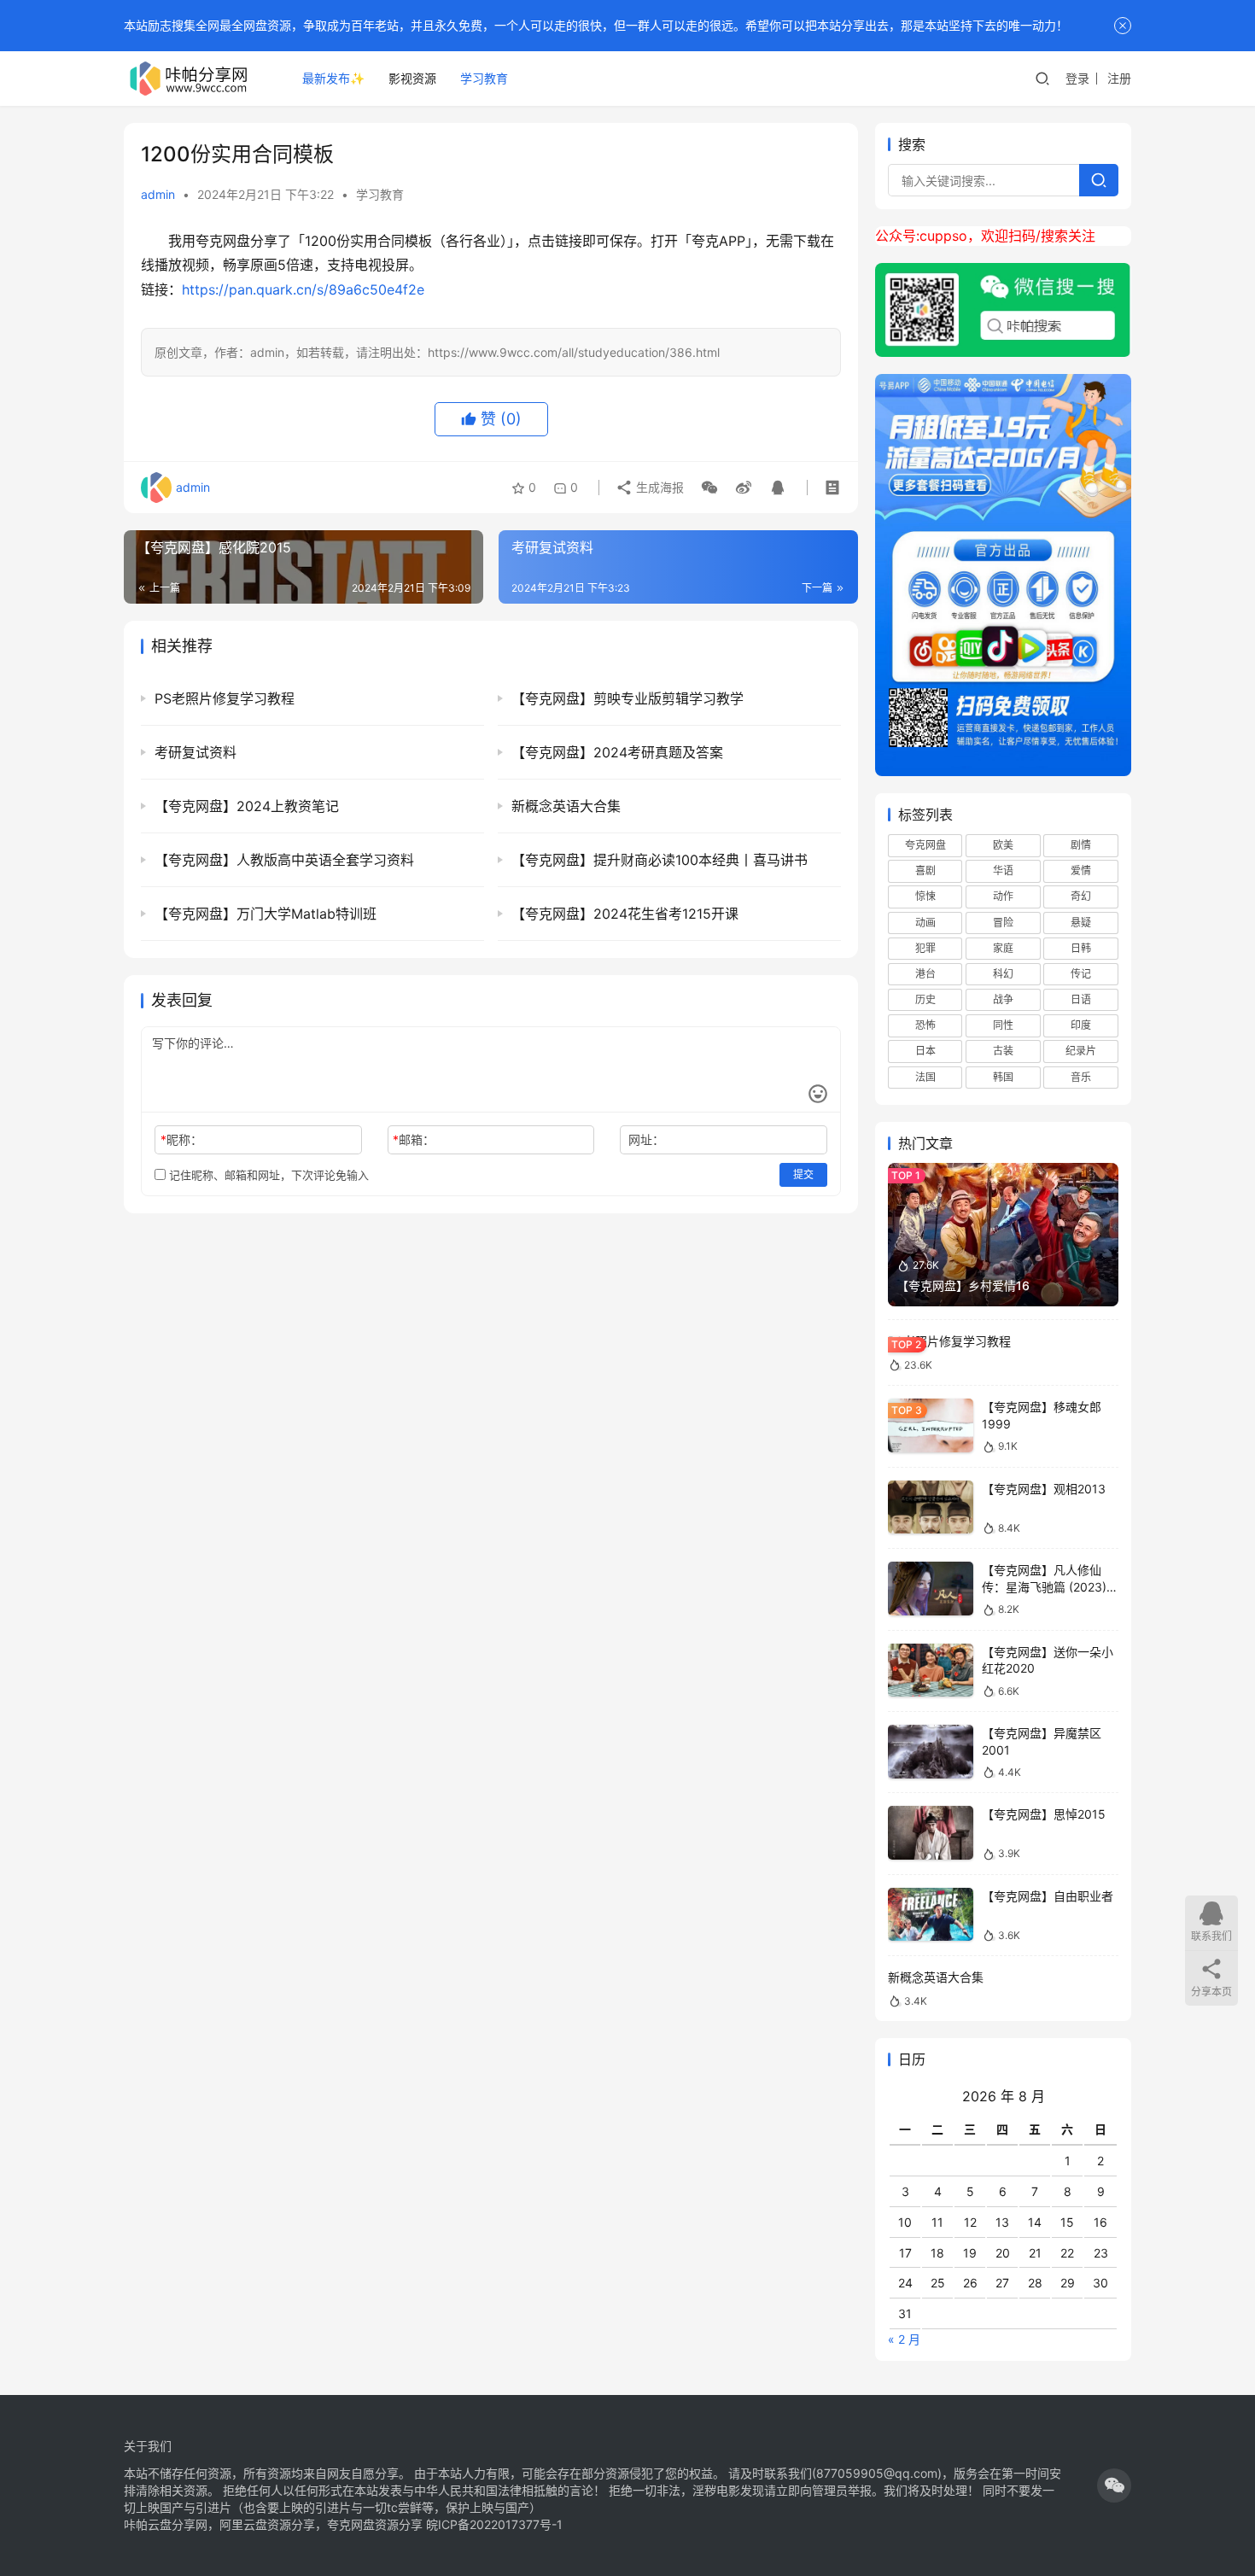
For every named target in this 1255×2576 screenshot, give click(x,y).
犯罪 (925, 948)
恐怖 (925, 1025)
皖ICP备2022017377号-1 (494, 2524)
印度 (1081, 1025)
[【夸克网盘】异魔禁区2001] (931, 1752)
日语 (1081, 999)
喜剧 (925, 870)
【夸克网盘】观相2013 (1044, 1489)
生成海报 (658, 487)
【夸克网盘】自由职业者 (1048, 1896)
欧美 (1003, 845)
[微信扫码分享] (709, 488)
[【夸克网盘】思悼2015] (931, 1833)
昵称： (181, 1139)
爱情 (1081, 870)
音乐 (1081, 1077)
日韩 (1081, 948)
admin (158, 194)
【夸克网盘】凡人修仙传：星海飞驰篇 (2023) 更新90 (1044, 1586)
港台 (925, 974)
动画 (925, 923)
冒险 (1003, 923)
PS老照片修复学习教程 (949, 1341)
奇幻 (1081, 896)
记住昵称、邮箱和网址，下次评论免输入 (267, 1175)
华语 (1003, 870)
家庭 (1003, 948)
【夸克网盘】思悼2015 (1044, 1814)
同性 (1003, 1025)
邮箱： (414, 1139)
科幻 (1003, 974)
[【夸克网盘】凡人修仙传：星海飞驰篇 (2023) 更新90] (931, 1589)
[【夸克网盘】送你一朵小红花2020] (931, 1671)
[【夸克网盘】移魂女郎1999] (931, 1425)
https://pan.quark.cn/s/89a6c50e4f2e (303, 289)
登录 (1077, 78)
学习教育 (484, 78)
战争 (1003, 999)
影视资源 (412, 78)
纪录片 (1081, 1051)
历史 (925, 999)
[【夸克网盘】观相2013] (931, 1507)
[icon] (1114, 2485)
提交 (803, 1174)
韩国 (1003, 1077)
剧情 (1081, 845)
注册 (1119, 78)
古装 (1003, 1051)
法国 (925, 1077)
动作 (1003, 896)
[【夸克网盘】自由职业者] (931, 1915)
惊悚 (925, 896)
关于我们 (148, 2446)
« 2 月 (904, 2339)
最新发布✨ (333, 78)
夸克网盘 (925, 845)
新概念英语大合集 (936, 1977)
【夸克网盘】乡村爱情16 (963, 1285)
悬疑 (1081, 923)
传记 (1081, 974)
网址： (646, 1139)
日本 (925, 1051)
